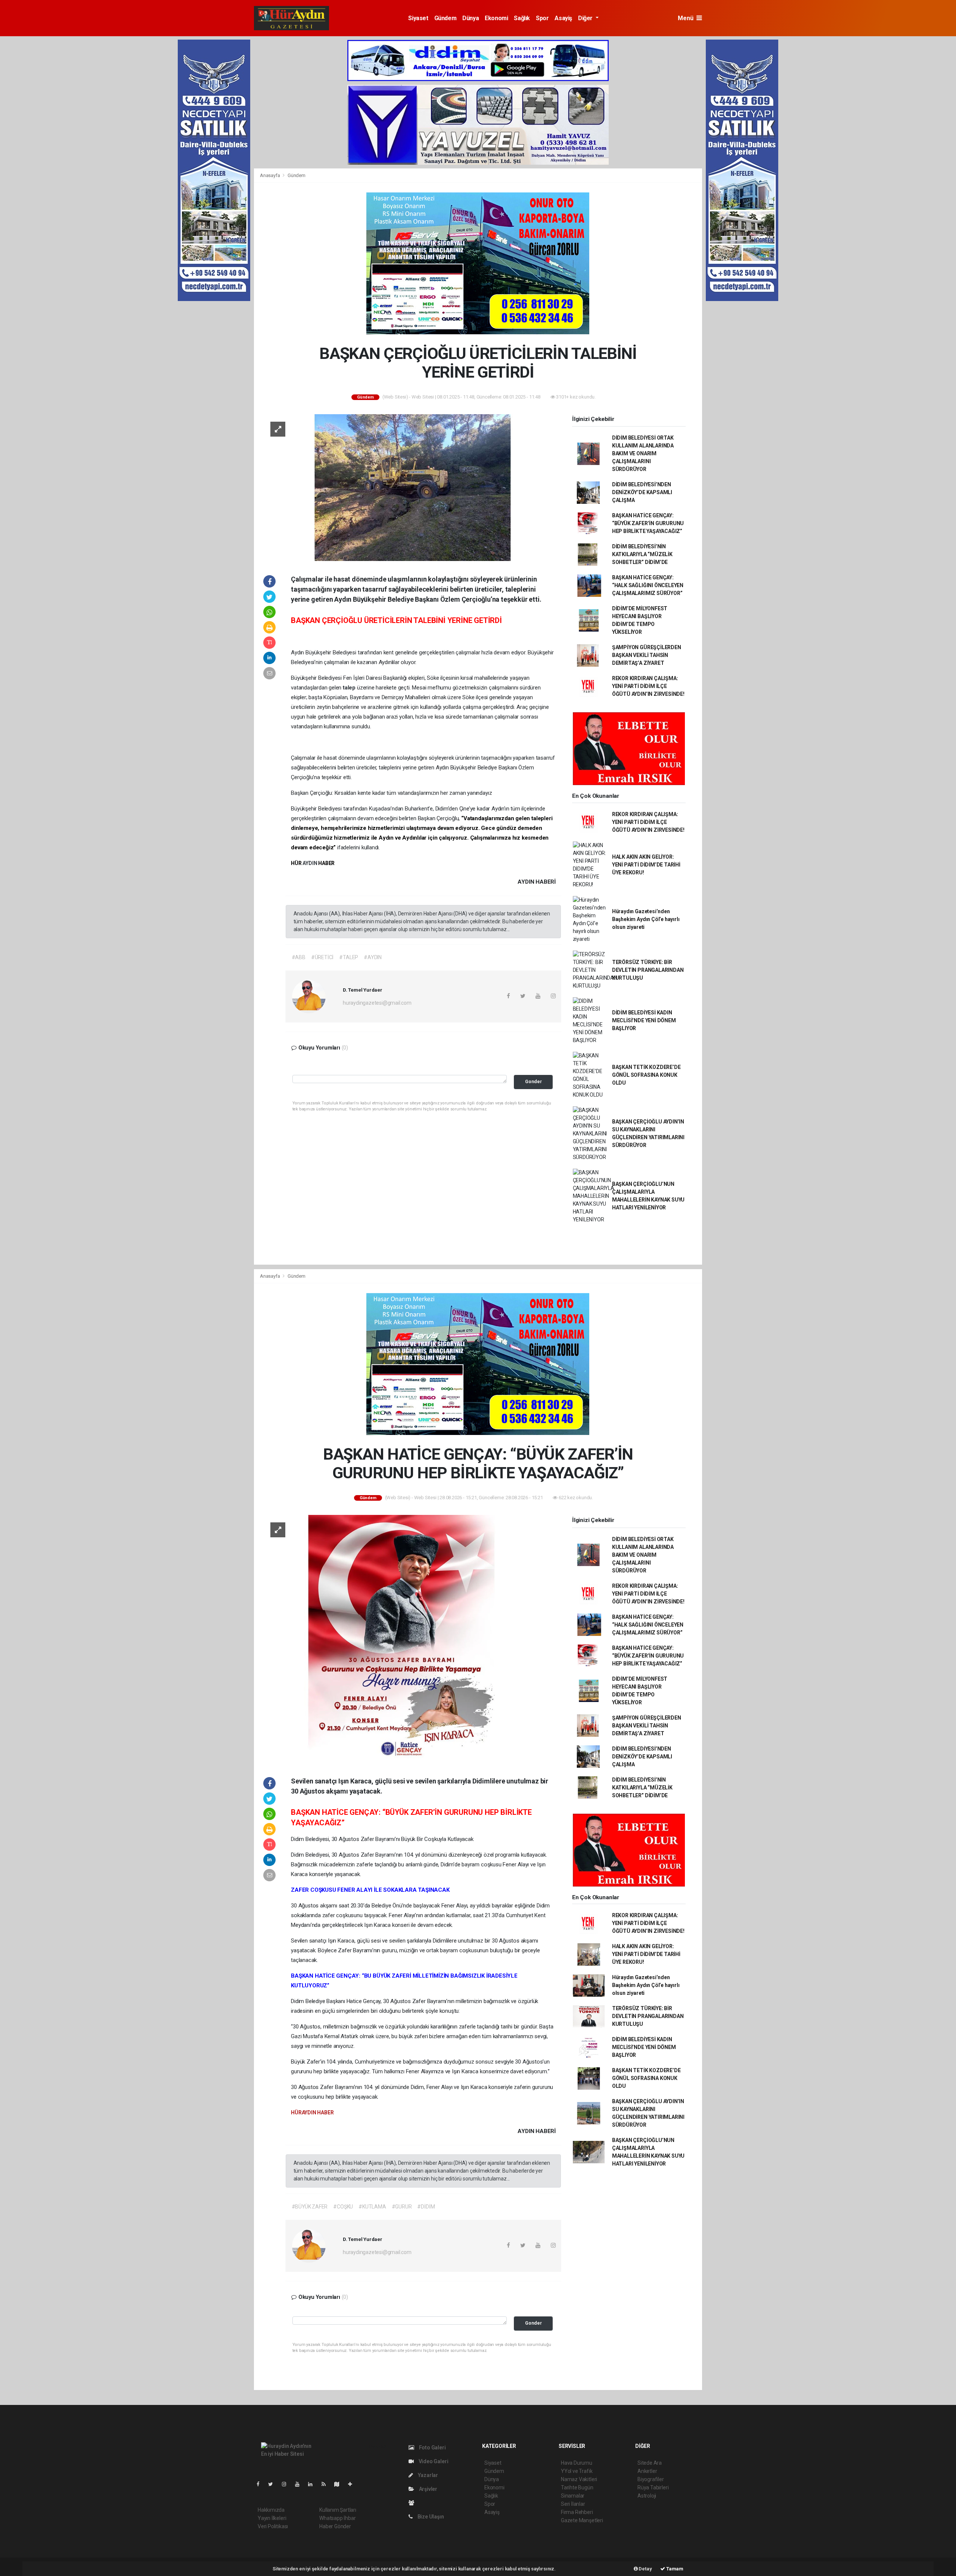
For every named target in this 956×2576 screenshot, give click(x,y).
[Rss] (327, 2484)
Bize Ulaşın (430, 2517)
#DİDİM (426, 2207)
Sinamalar (573, 2496)
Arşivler (428, 2489)
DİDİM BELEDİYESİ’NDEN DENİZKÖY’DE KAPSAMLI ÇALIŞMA (642, 492)
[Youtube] (300, 2484)
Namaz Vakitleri (579, 2479)
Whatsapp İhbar (337, 2518)
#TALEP (349, 957)
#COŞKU (343, 2207)
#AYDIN (373, 957)
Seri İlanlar (573, 2504)
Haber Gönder (335, 2526)
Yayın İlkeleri (272, 2518)
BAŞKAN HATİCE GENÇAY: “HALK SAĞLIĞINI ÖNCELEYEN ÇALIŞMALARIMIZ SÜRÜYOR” (648, 585)
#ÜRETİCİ (322, 957)
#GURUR (402, 2207)
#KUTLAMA (372, 2207)
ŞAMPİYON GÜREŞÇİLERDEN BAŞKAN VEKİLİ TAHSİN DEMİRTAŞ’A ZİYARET (647, 655)
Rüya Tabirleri (653, 2487)
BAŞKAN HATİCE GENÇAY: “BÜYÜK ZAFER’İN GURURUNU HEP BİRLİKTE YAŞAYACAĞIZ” (648, 523)
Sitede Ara (650, 2463)
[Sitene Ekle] (353, 2484)
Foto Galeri (432, 2448)
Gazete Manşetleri (582, 2520)
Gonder (533, 1081)
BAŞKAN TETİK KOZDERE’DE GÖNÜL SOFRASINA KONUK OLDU (646, 1075)
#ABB (299, 957)
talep (350, 688)
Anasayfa (270, 175)
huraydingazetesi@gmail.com (377, 1003)
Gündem (446, 18)
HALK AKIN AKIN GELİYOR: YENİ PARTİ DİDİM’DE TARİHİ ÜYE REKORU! (646, 865)
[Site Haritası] (340, 2484)
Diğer (586, 18)
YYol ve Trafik (577, 2471)
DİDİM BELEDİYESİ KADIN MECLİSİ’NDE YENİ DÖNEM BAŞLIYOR (644, 1020)
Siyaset (418, 18)
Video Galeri (433, 2461)
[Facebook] (261, 2484)
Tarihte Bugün (577, 2487)
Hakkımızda (271, 2510)
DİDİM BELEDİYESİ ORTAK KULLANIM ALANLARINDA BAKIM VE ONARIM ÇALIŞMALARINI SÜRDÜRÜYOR (643, 453)
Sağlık (522, 18)
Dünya (471, 18)
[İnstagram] (287, 2484)
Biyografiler (651, 2479)
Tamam (674, 2569)
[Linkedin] (313, 2484)
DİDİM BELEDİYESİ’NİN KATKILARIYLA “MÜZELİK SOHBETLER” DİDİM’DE (642, 554)
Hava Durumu (577, 2463)
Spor (542, 18)
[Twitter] (274, 2484)
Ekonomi (496, 18)
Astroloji (647, 2496)
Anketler (647, 2471)
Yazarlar (427, 2475)
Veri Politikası (273, 2526)
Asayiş (563, 18)
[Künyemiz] (413, 2503)
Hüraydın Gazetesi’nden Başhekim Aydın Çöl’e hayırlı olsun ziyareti (646, 919)
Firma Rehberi (577, 2512)
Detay (645, 2569)
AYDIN (310, 863)
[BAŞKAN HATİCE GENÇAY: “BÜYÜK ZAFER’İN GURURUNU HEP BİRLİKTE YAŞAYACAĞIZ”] (409, 1639)
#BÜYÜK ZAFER (310, 2207)
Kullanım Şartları (338, 2510)
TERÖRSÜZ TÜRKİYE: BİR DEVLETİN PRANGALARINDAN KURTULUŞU (648, 970)
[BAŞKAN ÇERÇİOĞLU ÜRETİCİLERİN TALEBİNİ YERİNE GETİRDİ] (409, 487)
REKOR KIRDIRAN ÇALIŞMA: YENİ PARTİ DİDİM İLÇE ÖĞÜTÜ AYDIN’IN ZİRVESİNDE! (648, 686)
